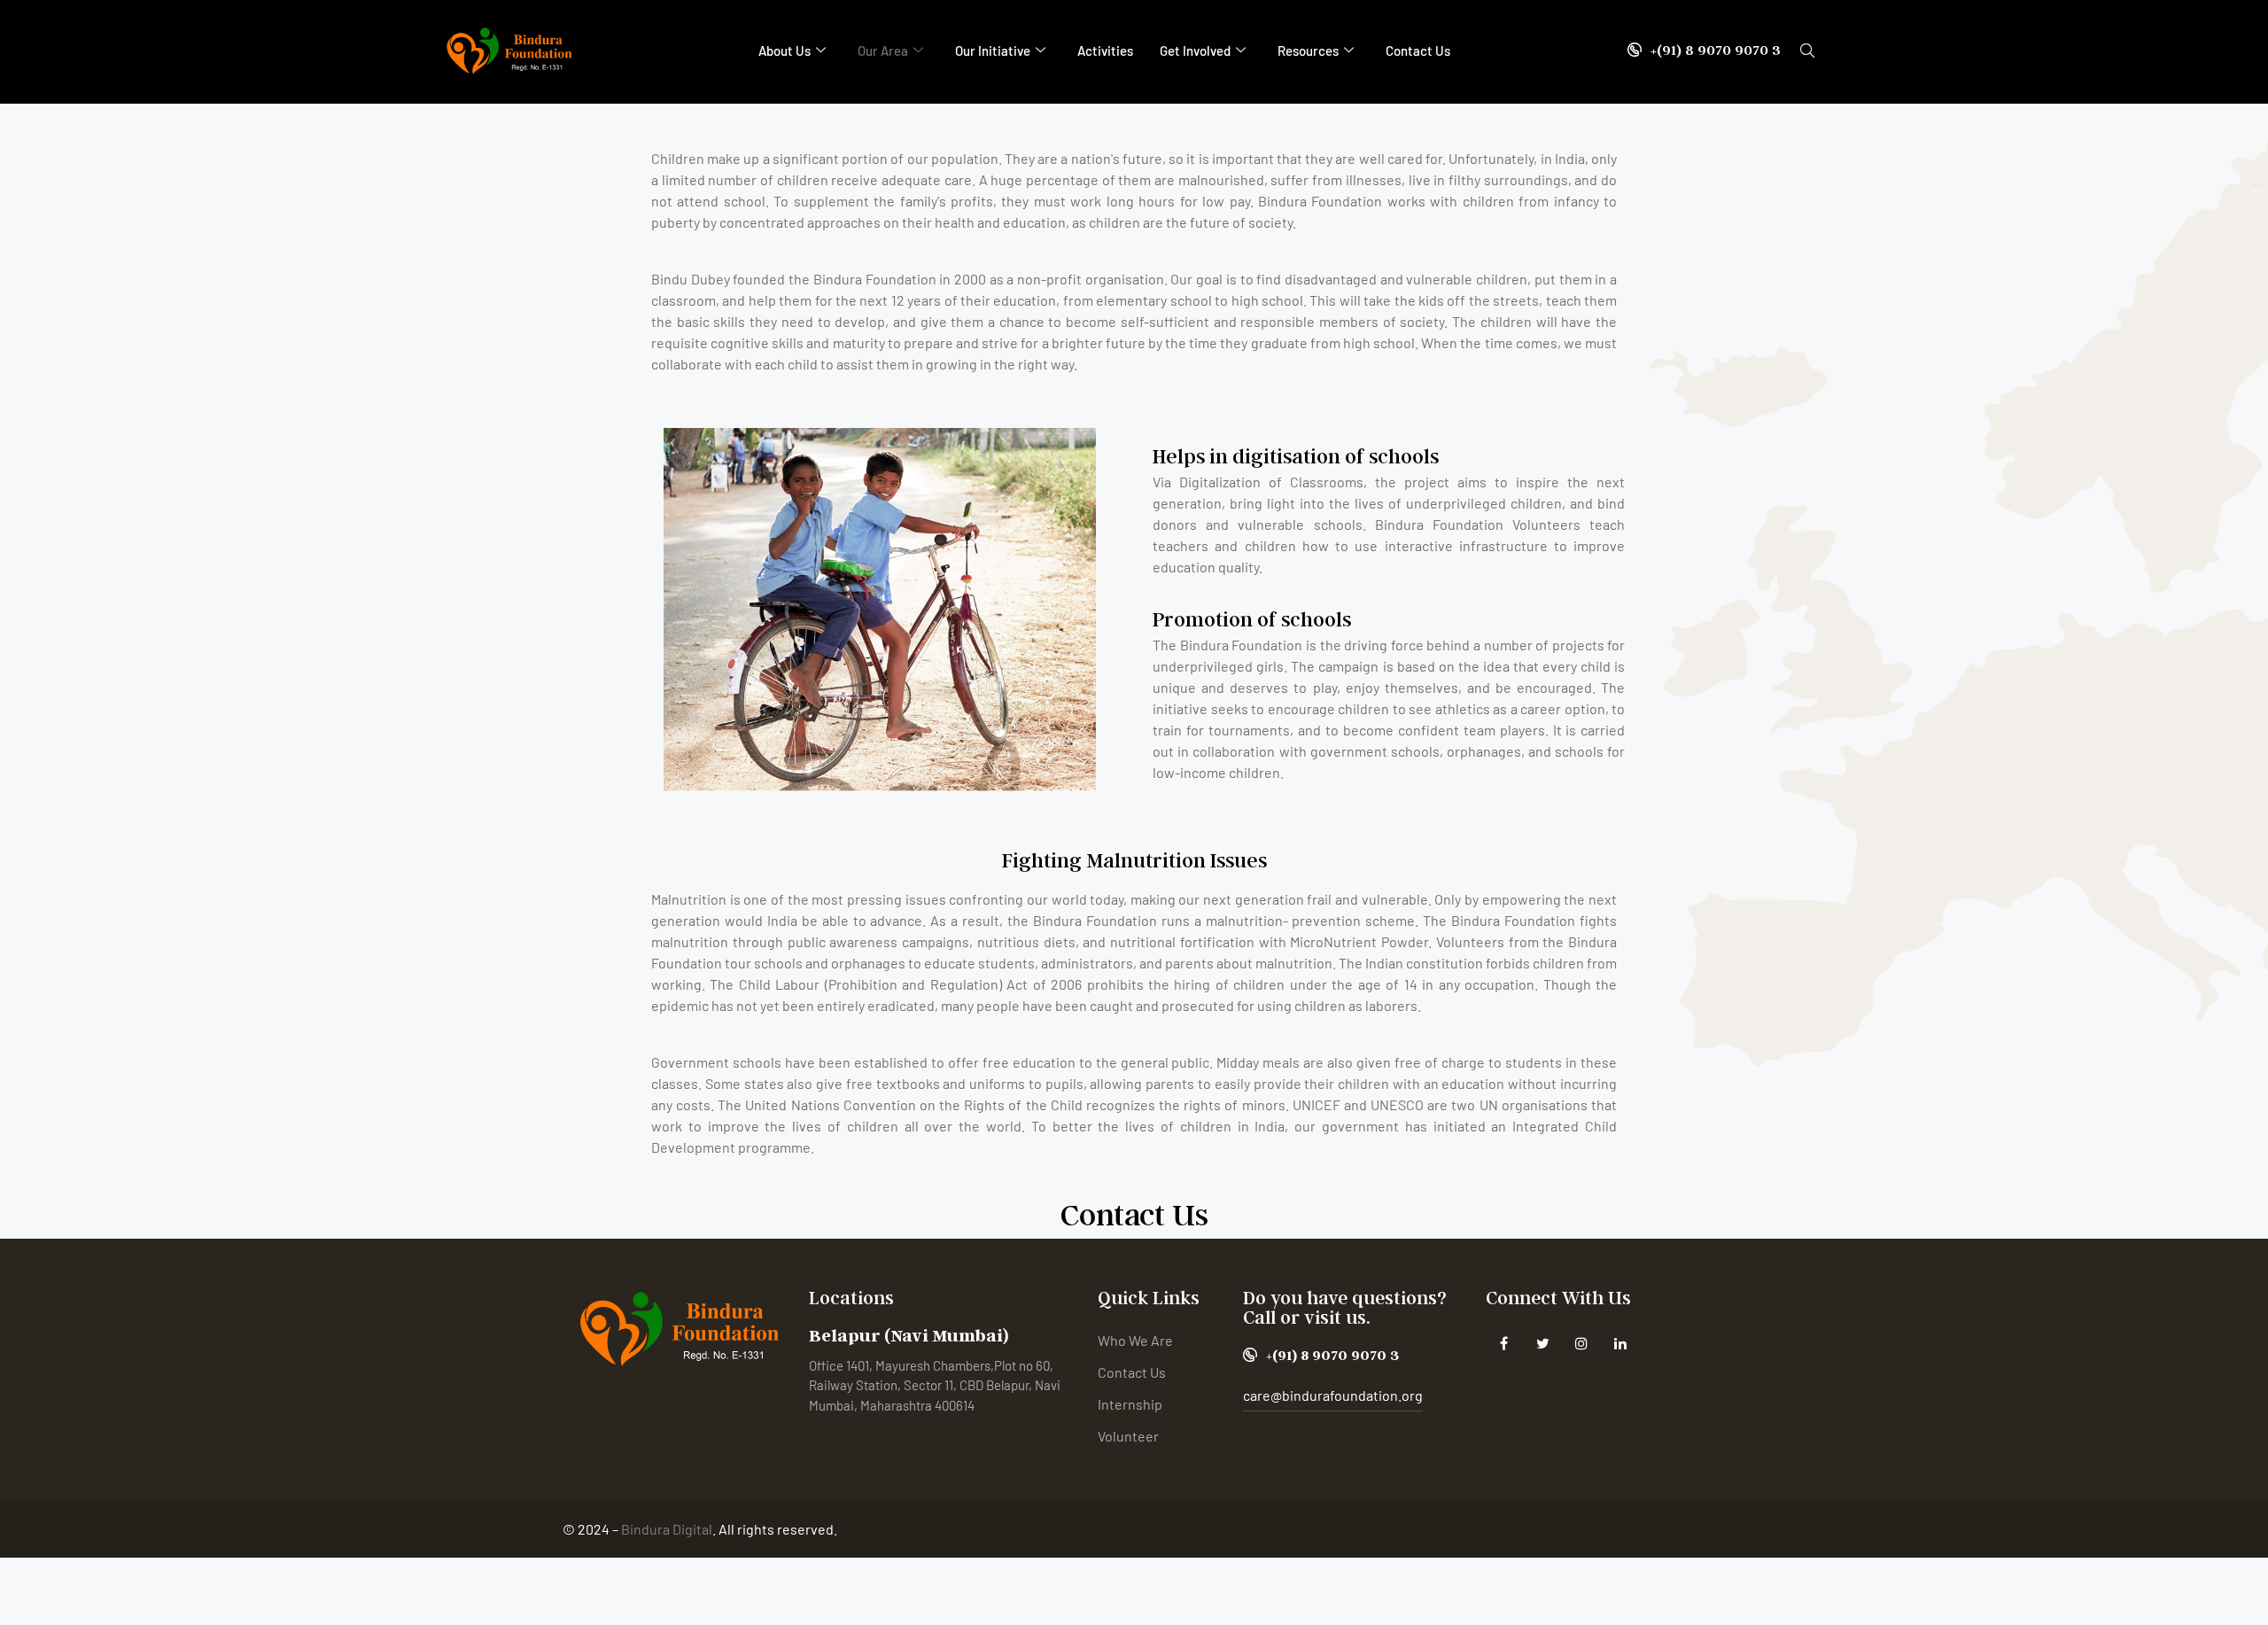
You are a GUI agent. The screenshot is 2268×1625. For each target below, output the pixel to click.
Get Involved (1195, 51)
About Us (784, 51)
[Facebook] (1504, 1343)
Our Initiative (993, 51)
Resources (1308, 51)
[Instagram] (1582, 1343)
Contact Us (1418, 51)
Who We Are (1135, 1340)
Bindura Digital (667, 1529)
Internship (1130, 1404)
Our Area (883, 51)
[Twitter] (1543, 1343)
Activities (1105, 51)
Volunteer (1128, 1436)
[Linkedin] (1621, 1343)
